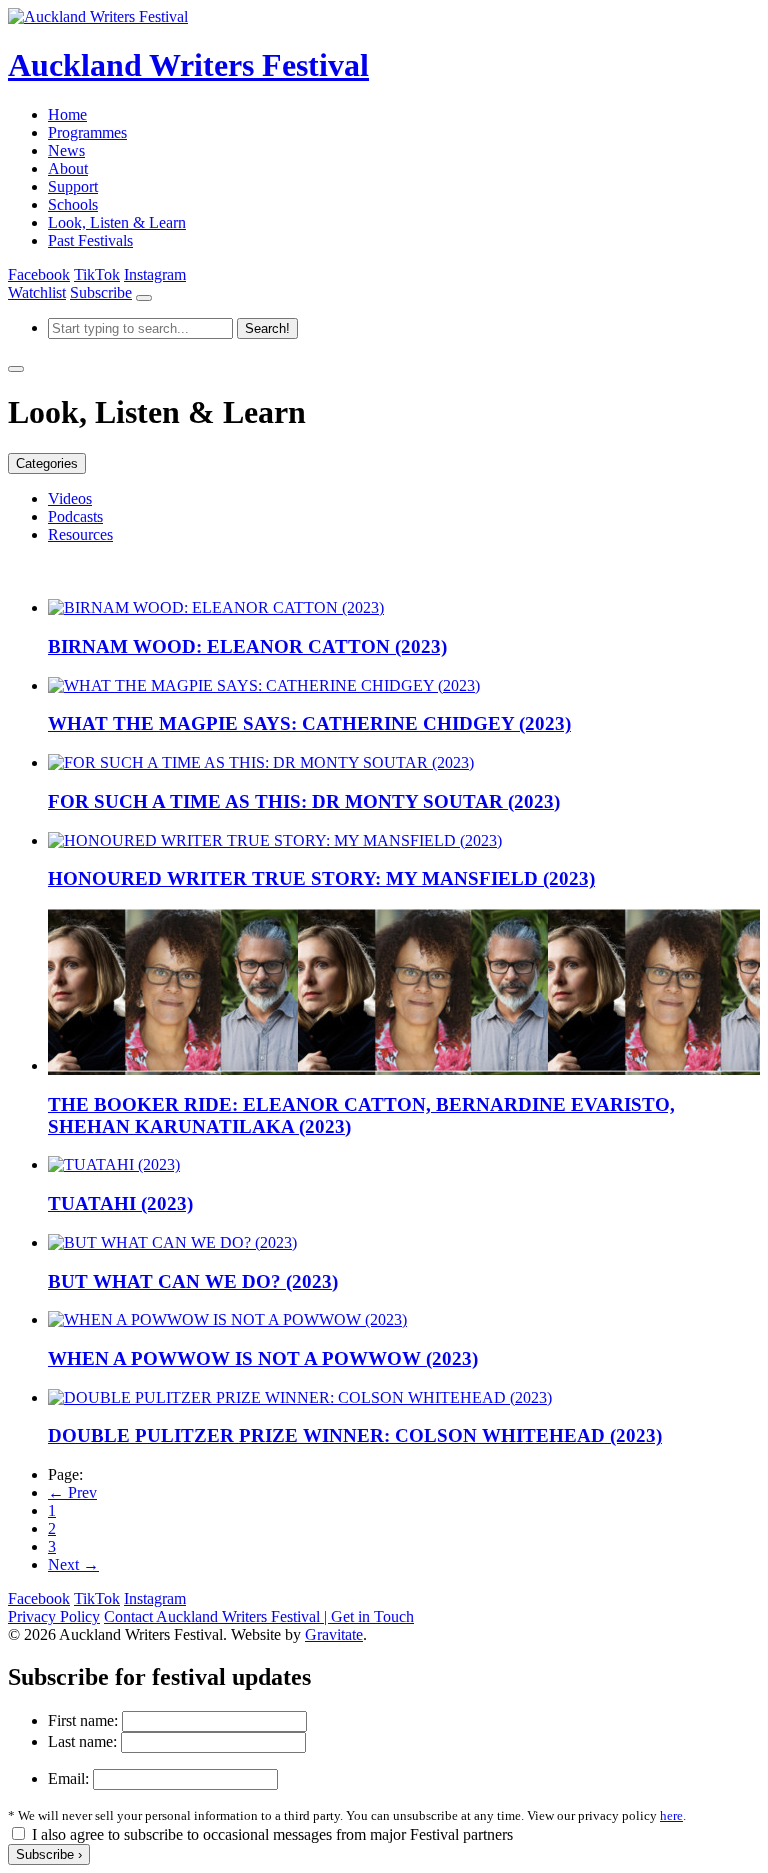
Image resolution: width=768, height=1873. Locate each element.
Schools (73, 204)
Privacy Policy (54, 1616)
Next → (73, 1564)
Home (67, 114)
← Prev (72, 1492)
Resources (80, 534)
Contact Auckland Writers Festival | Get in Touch (259, 1616)
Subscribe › (49, 1854)
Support (73, 186)
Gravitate (334, 1634)
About (68, 168)
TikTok (97, 274)
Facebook (39, 274)
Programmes (87, 132)
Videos (70, 498)
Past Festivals (90, 240)
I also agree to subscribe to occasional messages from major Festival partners (272, 1834)
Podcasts (75, 516)
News (66, 150)
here (671, 1815)
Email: (68, 1778)
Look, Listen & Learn (117, 222)
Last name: (82, 1741)
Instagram (155, 274)
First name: (83, 1720)
